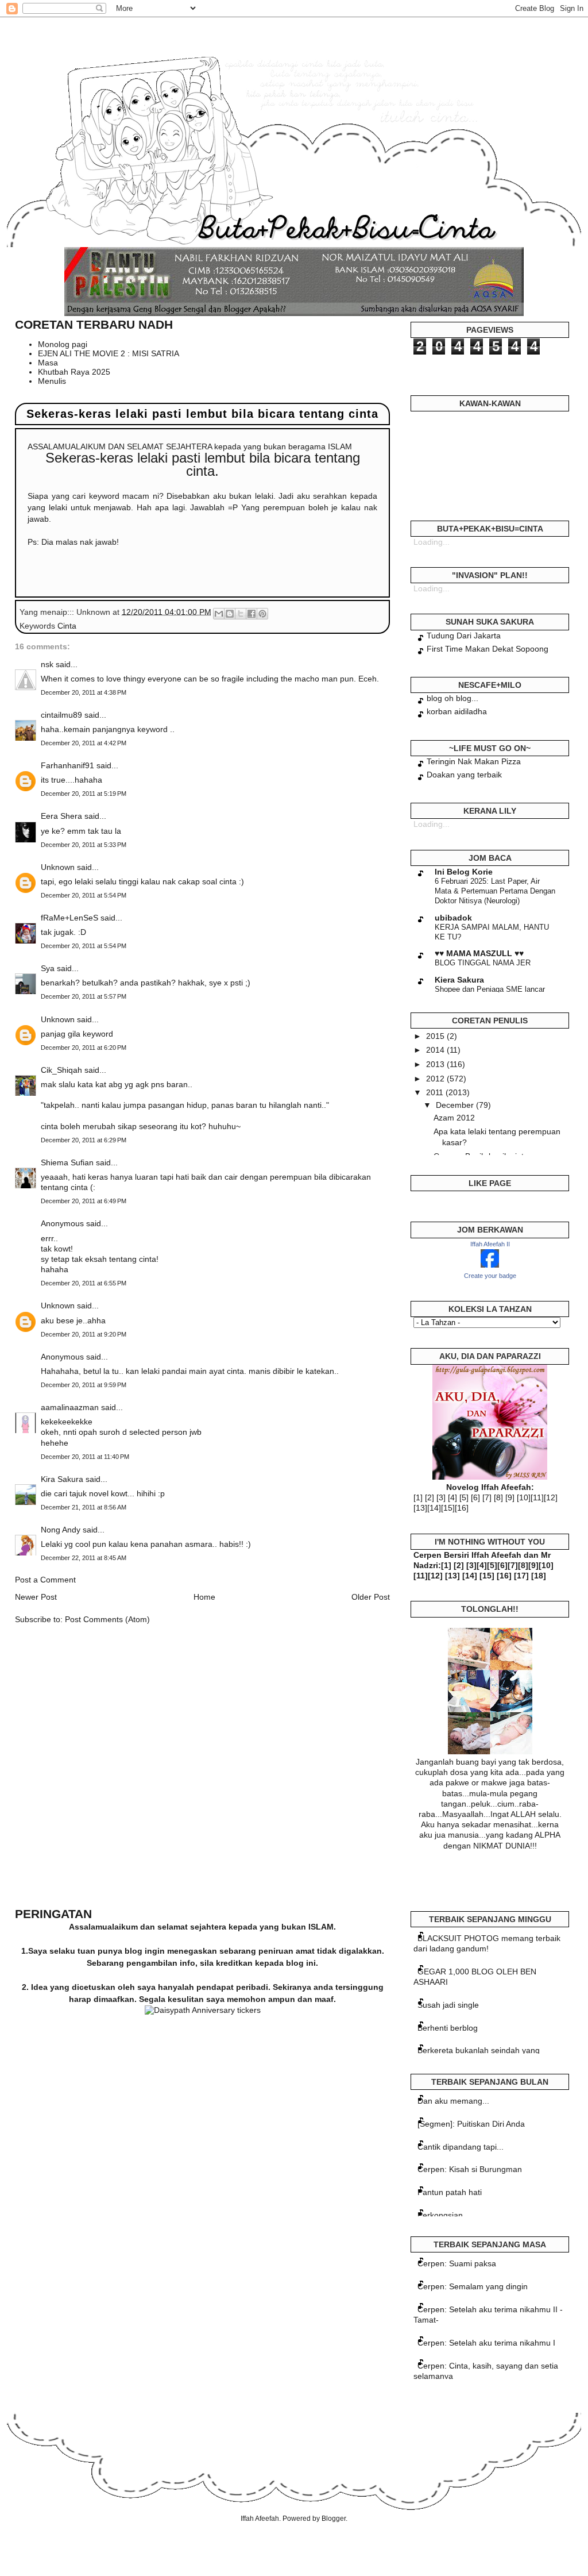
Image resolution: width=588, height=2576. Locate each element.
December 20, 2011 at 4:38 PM (84, 692)
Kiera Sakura (459, 980)
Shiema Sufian (67, 1162)
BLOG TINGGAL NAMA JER (483, 963)
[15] (448, 1508)
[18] (539, 1576)
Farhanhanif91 (67, 765)
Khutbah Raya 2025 (74, 372)
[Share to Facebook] (252, 614)
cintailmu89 (61, 715)
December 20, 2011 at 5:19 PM (84, 794)
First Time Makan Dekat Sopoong (488, 649)
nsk (47, 664)
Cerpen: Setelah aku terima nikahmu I (486, 2343)
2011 (436, 1092)
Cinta (67, 626)
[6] (475, 1497)
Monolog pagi (63, 344)
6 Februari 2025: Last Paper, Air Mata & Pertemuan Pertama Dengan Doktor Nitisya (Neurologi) (495, 891)
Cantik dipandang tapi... (461, 2147)
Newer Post (36, 1597)
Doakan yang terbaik (464, 775)
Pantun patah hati (450, 2192)
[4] (452, 1497)
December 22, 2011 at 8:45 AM (84, 1558)
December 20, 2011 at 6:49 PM (84, 1201)
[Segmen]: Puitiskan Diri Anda (471, 2124)
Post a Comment (45, 1580)
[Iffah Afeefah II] (490, 1265)
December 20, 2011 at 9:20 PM (84, 1334)
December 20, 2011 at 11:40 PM (85, 1457)
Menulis (52, 381)
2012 (436, 1079)
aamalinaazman (70, 1407)
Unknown (58, 867)
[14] (434, 1508)
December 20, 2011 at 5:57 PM (84, 996)
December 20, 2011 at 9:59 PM (84, 1385)
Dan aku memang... (453, 2101)
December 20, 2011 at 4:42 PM (84, 743)
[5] (464, 1497)
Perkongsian (440, 2215)
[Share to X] (241, 614)
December (456, 1105)
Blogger (334, 2519)
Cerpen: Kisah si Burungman (470, 2169)
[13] (420, 1508)
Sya (48, 968)
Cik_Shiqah (61, 1070)
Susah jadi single (448, 2005)
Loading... (432, 542)
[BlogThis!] (230, 614)
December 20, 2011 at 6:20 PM (84, 1048)
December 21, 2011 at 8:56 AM (84, 1507)
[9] (510, 1497)
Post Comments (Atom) (107, 1619)
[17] (521, 1576)
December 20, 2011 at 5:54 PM (84, 895)
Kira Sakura (62, 1479)
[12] (551, 1497)
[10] (524, 1497)
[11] (537, 1497)
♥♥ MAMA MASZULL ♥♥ (479, 953)
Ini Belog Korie (464, 872)
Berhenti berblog (448, 2028)
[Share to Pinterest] (262, 614)
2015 (436, 1036)
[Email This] (219, 614)
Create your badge (490, 1276)
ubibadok (453, 918)
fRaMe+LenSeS (69, 918)
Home (204, 1597)
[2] (430, 1497)
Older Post (371, 1597)
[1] (418, 1497)
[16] (462, 1508)
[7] (487, 1497)
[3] (441, 1497)
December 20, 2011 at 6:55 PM (84, 1283)
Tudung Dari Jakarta (464, 636)
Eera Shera (61, 816)
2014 (436, 1050)
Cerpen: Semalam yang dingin (473, 2286)
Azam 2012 (454, 1118)
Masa (48, 363)
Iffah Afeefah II (490, 1244)
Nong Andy (61, 1530)
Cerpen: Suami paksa (457, 2263)
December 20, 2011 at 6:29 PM (84, 1140)
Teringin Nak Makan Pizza (474, 761)
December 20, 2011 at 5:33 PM (84, 845)
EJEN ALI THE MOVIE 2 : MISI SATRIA (109, 353)
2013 (436, 1064)
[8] (498, 1497)
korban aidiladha (457, 711)
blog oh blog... (452, 698)
